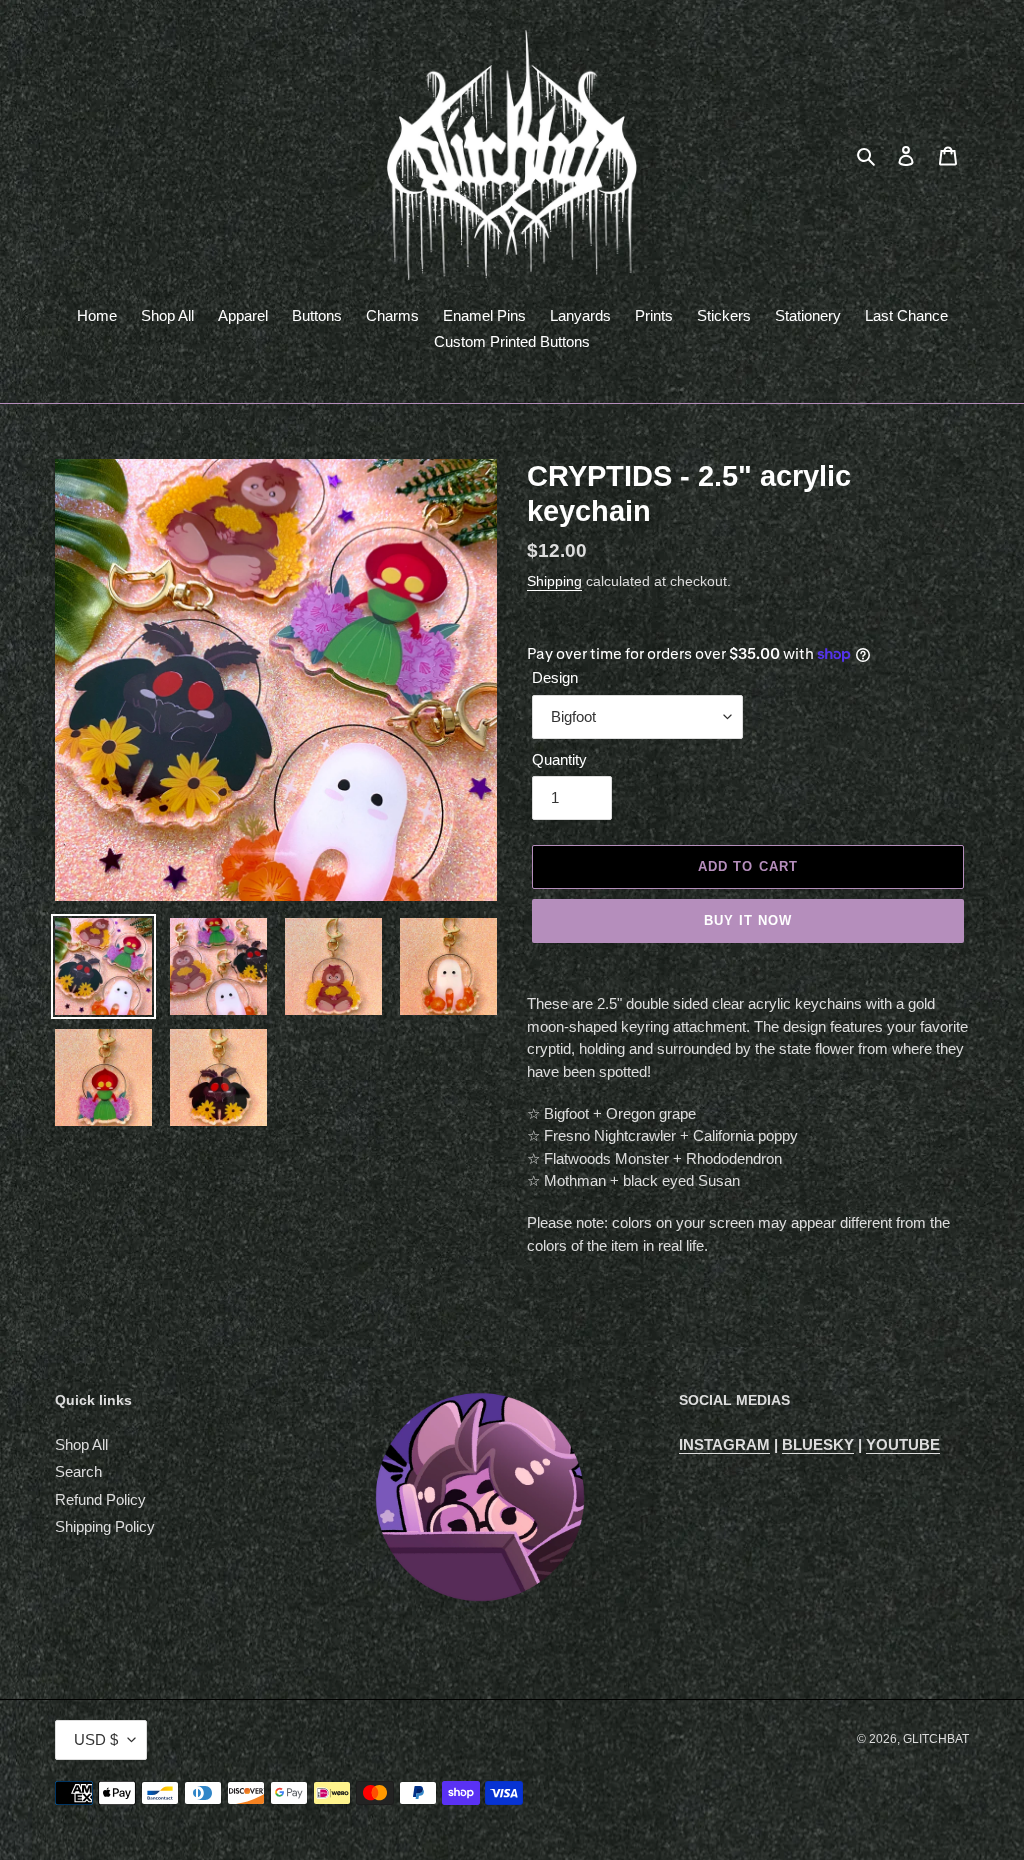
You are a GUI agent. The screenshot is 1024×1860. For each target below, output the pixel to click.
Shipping (554, 581)
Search (78, 1471)
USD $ (96, 1739)
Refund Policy (100, 1499)
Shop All (81, 1444)
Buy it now (748, 920)
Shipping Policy (105, 1526)
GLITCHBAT (936, 1739)
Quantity (559, 759)
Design (555, 677)
